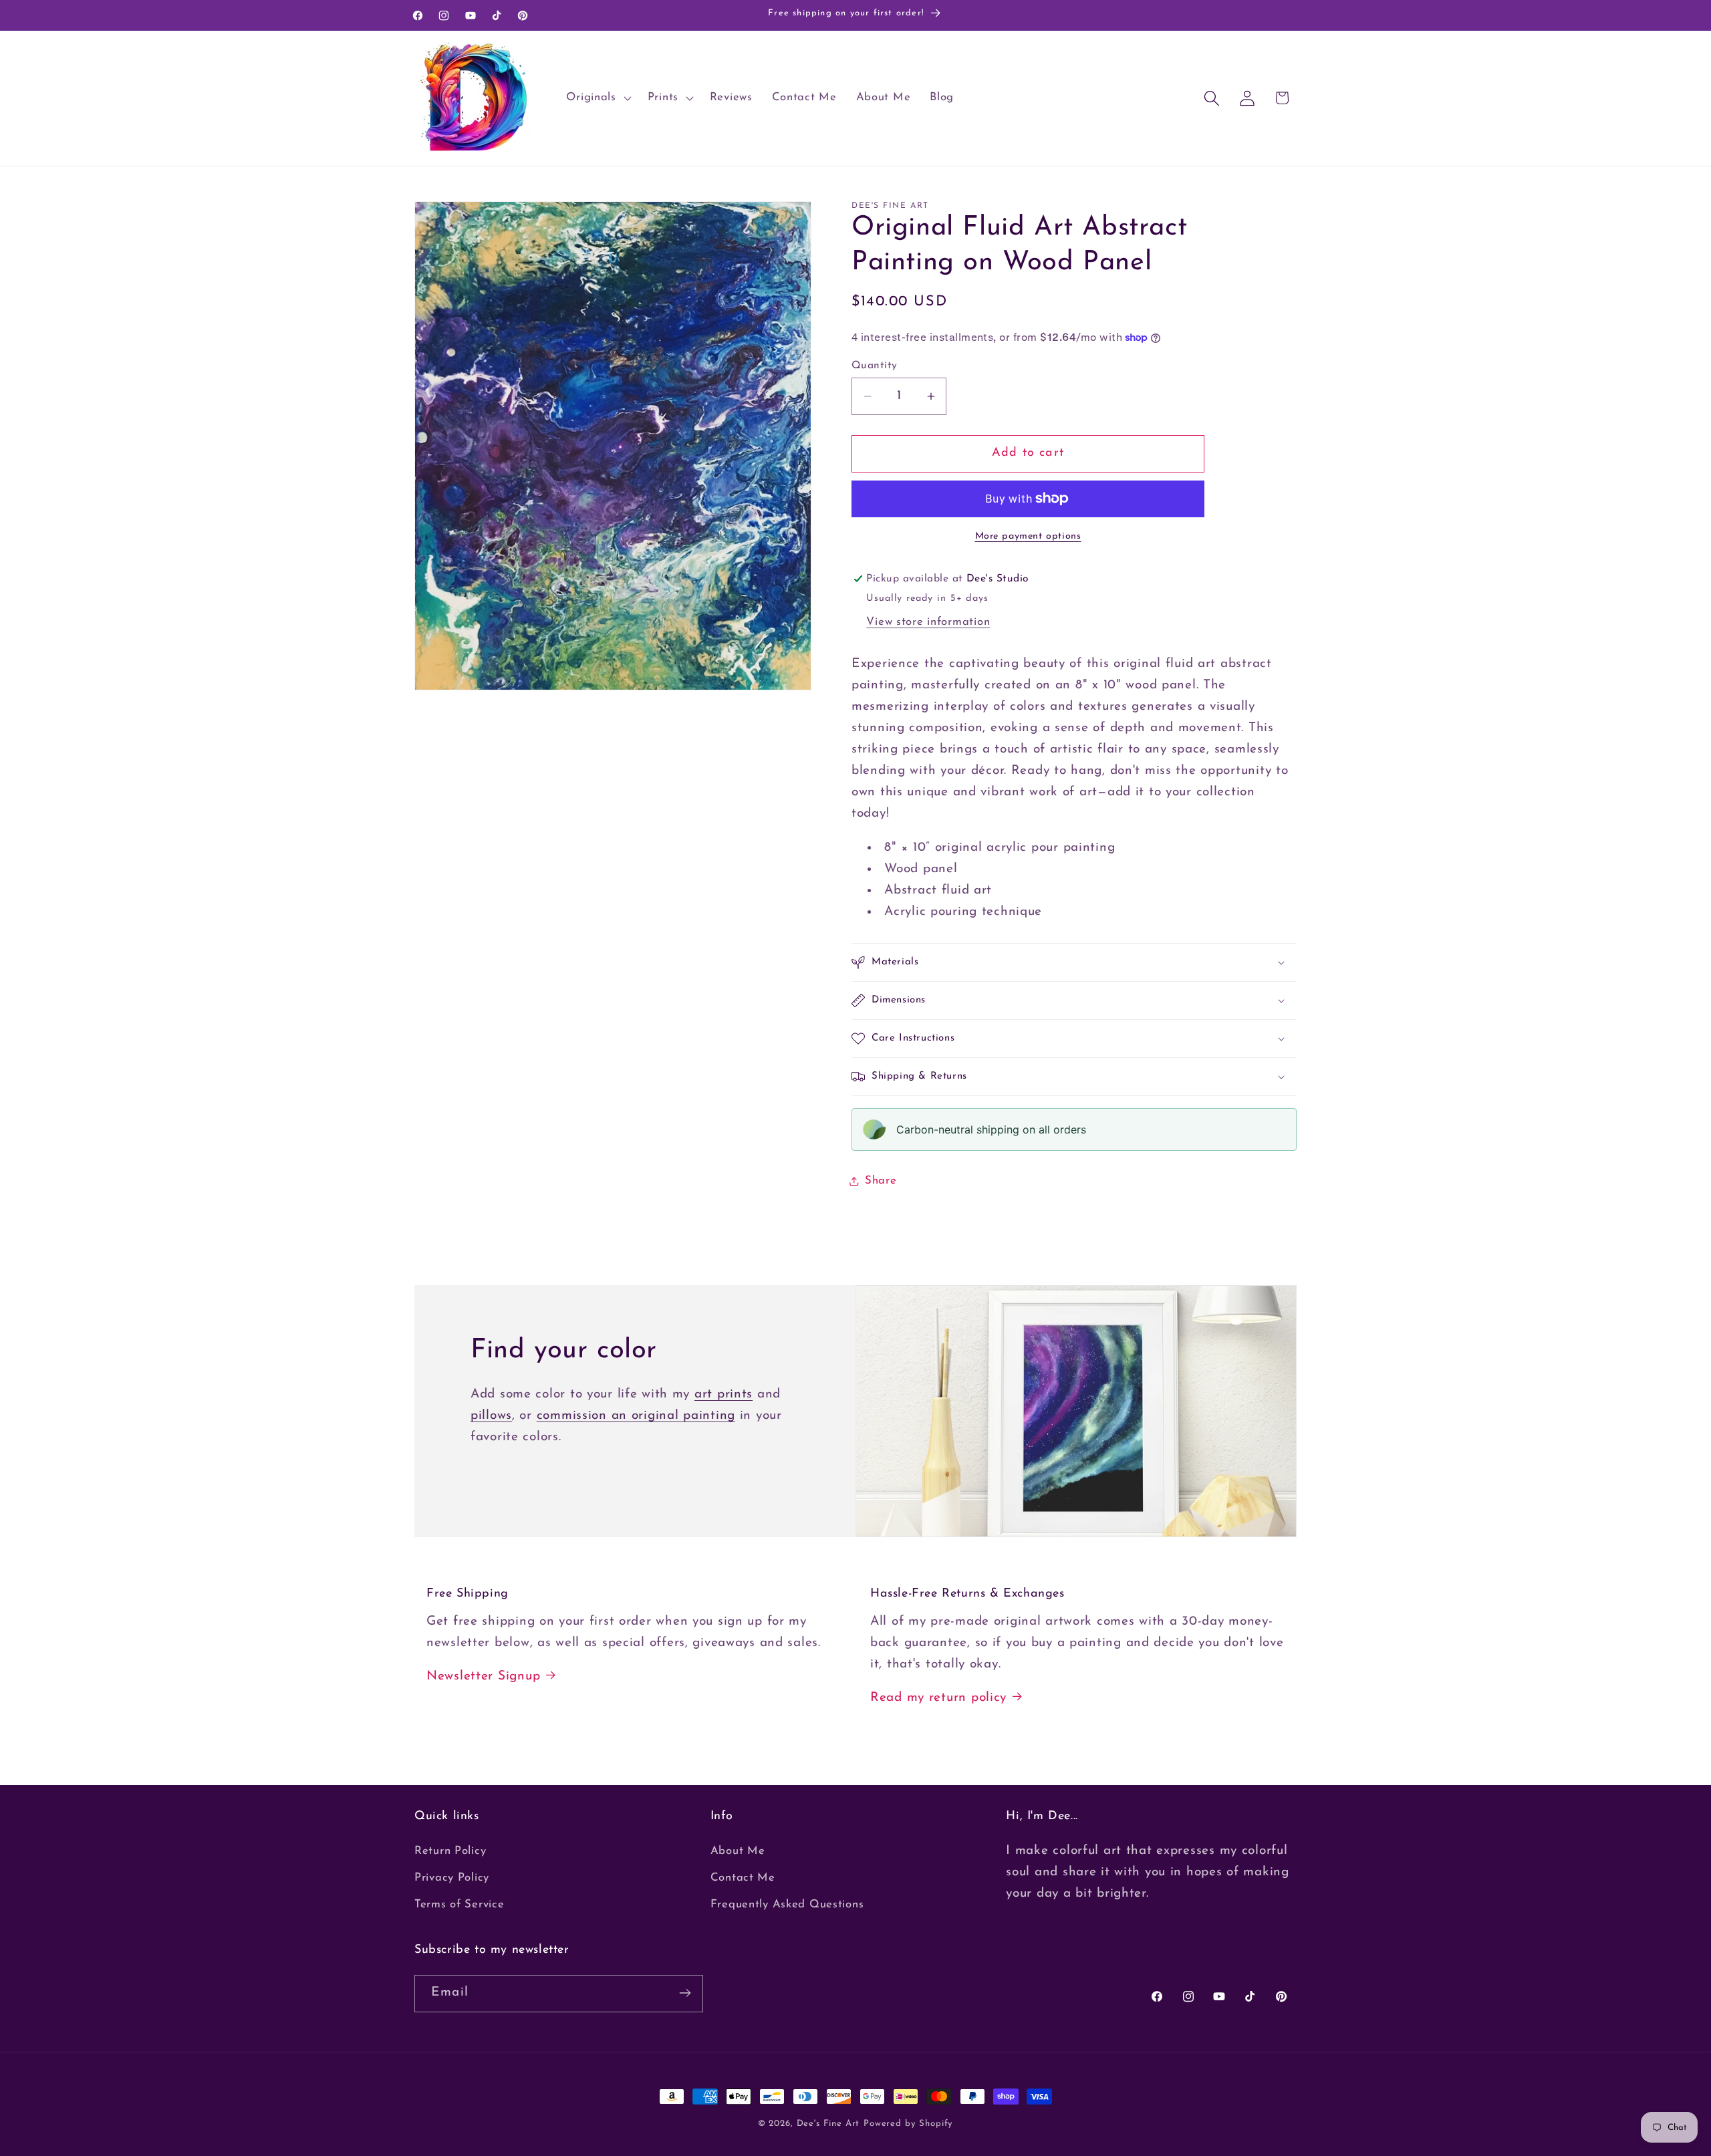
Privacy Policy (452, 1878)
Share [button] (881, 1181)
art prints (723, 1394)
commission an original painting (636, 1416)
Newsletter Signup (483, 1676)
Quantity (875, 366)
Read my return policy (938, 1698)
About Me (738, 1852)
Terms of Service (459, 1905)
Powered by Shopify (908, 2124)
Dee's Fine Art (828, 2124)
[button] (597, 98)
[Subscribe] (685, 1993)
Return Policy (450, 1852)
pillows (491, 1416)
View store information (928, 622)
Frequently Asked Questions (787, 1905)
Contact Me (743, 1878)
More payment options (1028, 536)
